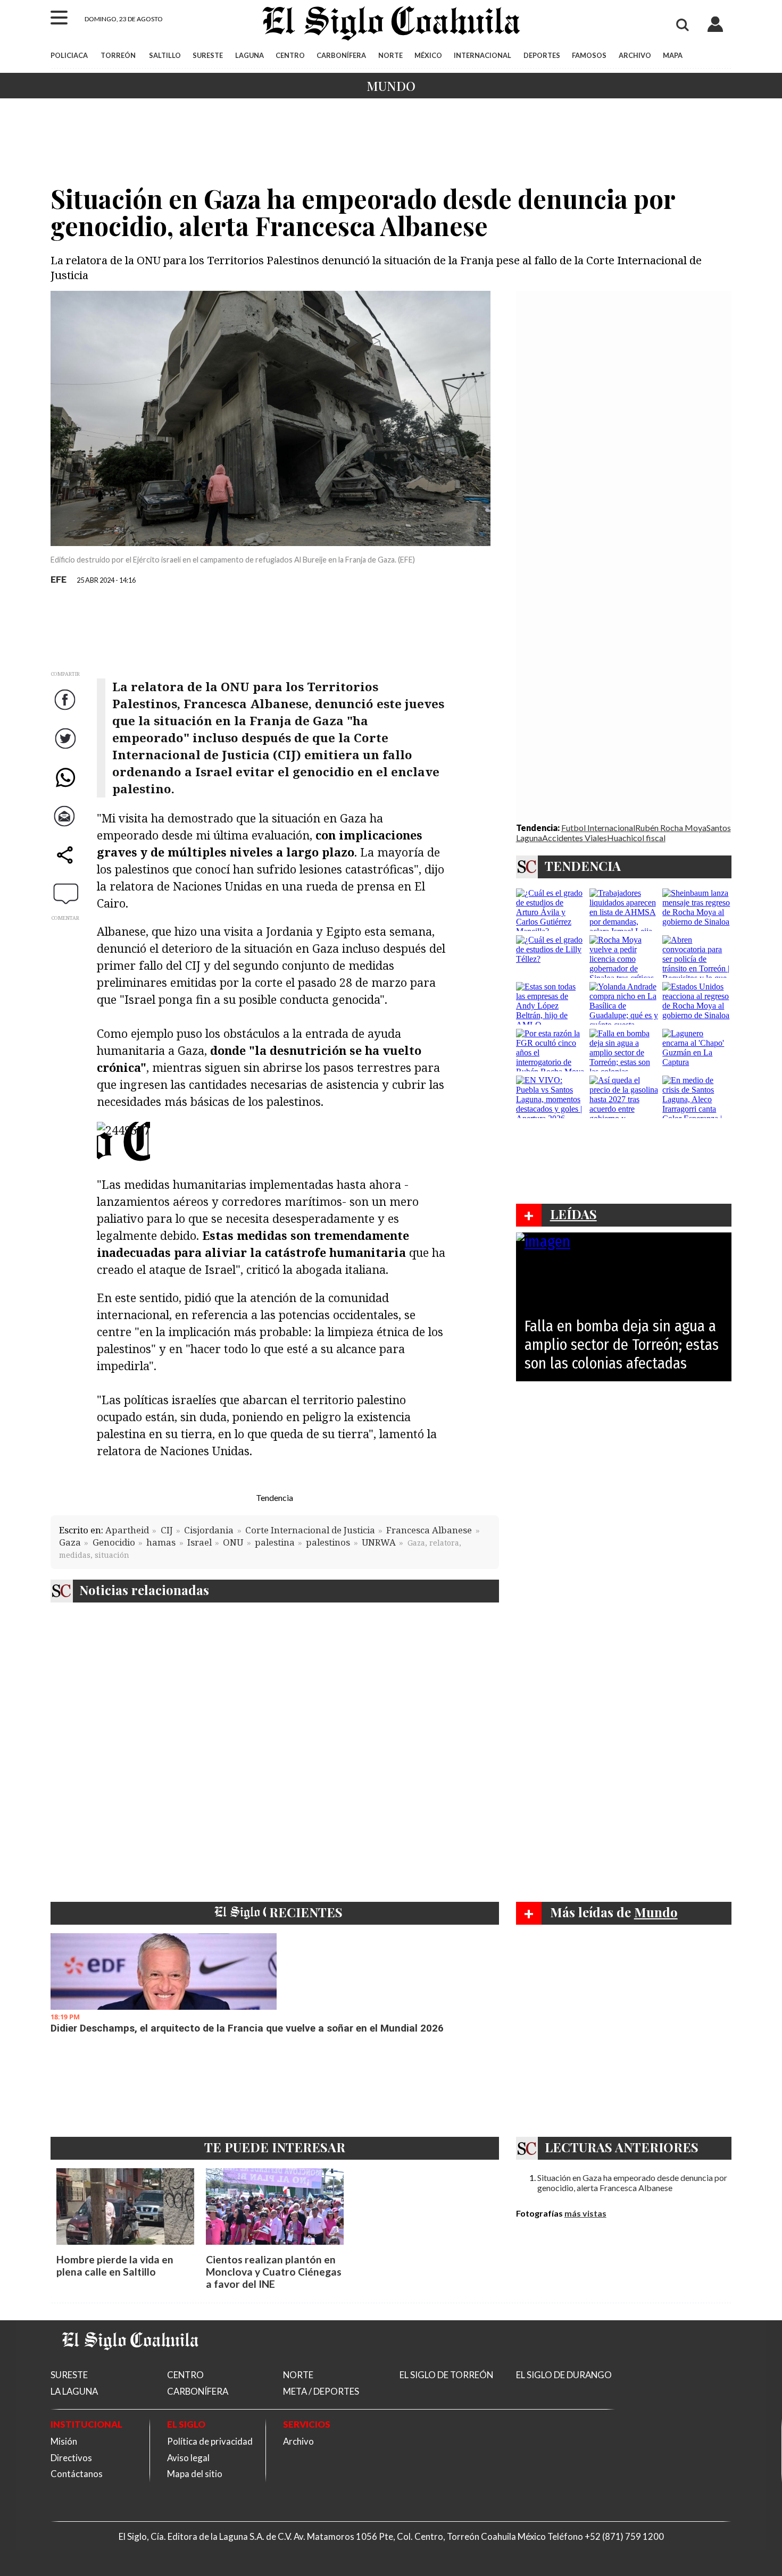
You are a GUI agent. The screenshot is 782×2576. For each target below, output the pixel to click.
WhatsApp (66, 788)
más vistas (585, 2213)
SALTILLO (165, 55)
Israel (199, 1542)
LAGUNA (249, 55)
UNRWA (379, 1542)
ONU (233, 1542)
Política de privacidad (210, 2441)
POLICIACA (69, 55)
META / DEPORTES (321, 2391)
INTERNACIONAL (482, 55)
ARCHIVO (635, 55)
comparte (66, 866)
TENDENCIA (583, 866)
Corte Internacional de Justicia (310, 1530)
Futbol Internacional (598, 828)
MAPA (673, 55)
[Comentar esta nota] (66, 894)
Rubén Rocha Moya (671, 828)
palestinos (328, 1542)
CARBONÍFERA (341, 55)
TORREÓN (118, 55)
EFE (59, 579)
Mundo (391, 86)
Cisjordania (209, 1530)
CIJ (167, 1530)
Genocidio (114, 1542)
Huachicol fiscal (636, 838)
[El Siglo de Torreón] (130, 2363)
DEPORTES (542, 55)
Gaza (70, 1542)
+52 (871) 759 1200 (624, 2536)
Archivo (298, 2441)
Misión (64, 2441)
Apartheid (127, 1530)
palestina (275, 1542)
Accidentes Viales (575, 838)
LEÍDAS (573, 1214)
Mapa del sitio (195, 2474)
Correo (66, 827)
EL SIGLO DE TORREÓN (446, 2375)
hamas (161, 1542)
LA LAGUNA (74, 2391)
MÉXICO (428, 55)
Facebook (66, 711)
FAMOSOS (589, 55)
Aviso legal (188, 2458)
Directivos (71, 2458)
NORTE (390, 55)
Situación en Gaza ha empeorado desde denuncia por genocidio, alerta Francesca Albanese (632, 2183)
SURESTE (208, 55)
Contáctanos (77, 2474)
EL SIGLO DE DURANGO (564, 2375)
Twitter (66, 749)
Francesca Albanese (429, 1530)
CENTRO (290, 55)
